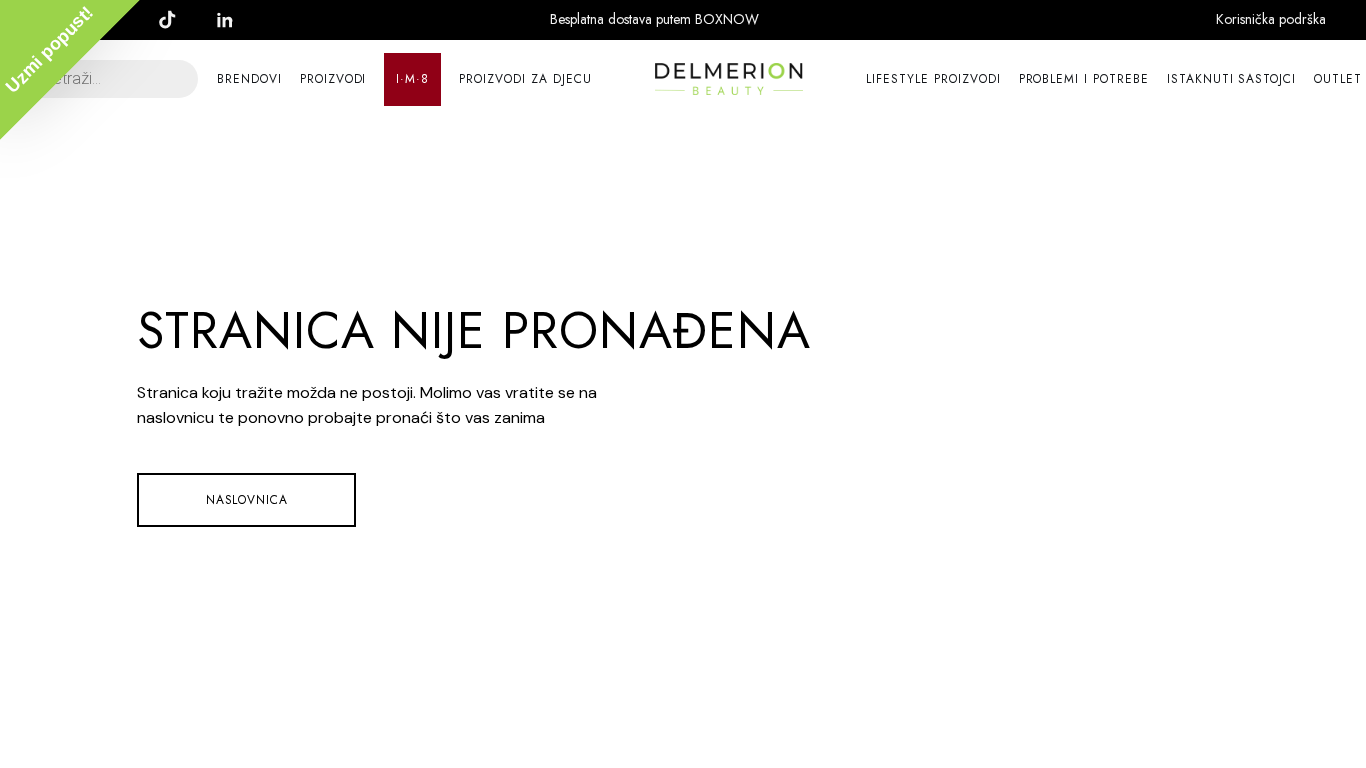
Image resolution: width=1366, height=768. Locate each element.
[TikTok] (177, 20)
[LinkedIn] (235, 20)
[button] (70, 70)
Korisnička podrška (1271, 19)
